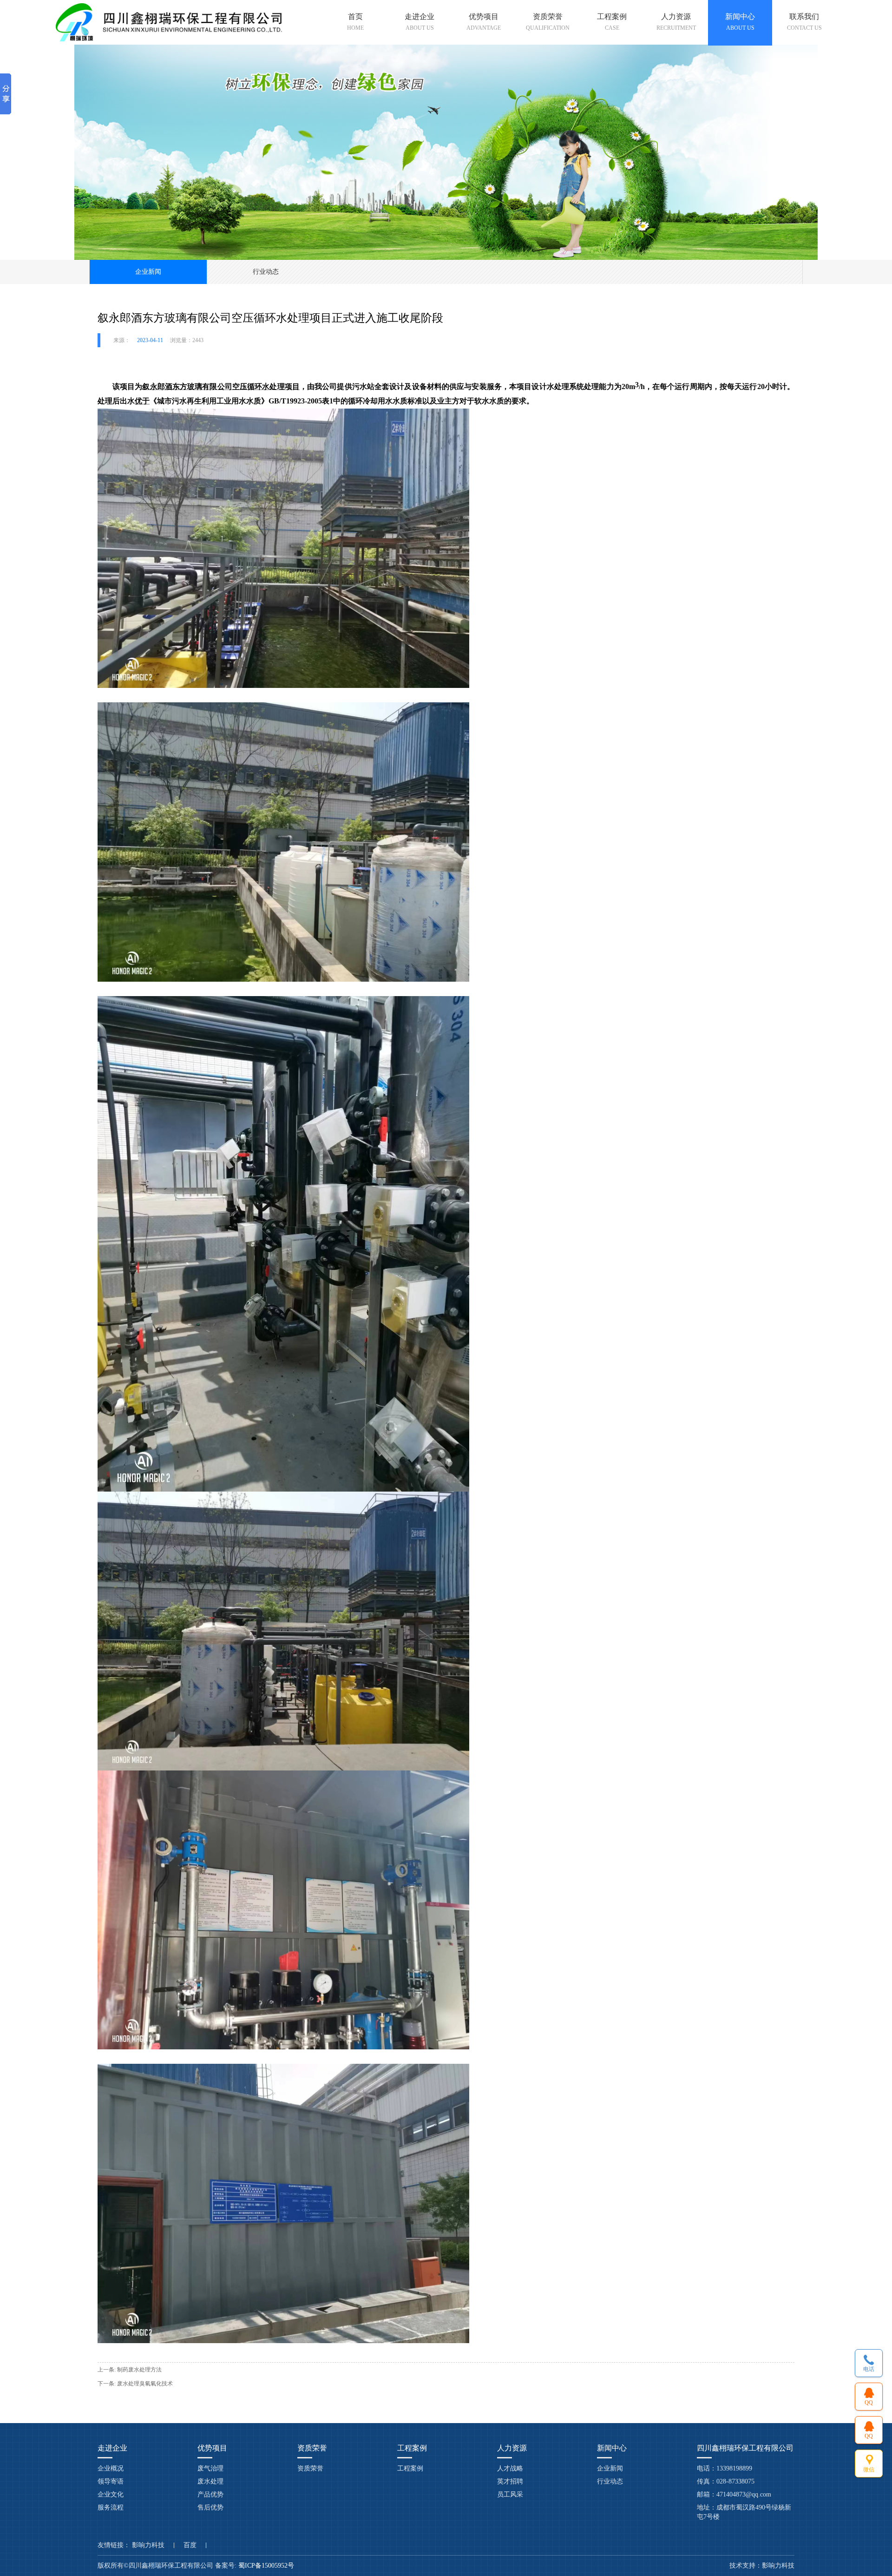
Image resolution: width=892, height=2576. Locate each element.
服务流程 (111, 2507)
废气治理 (210, 2468)
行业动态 (266, 272)
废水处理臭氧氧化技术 (145, 2384)
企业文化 (111, 2494)
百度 (190, 2545)
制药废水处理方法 (139, 2370)
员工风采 (510, 2494)
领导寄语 (111, 2481)
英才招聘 (510, 2481)
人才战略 (510, 2468)
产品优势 (210, 2494)
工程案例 (410, 2468)
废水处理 (210, 2481)
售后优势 (210, 2507)
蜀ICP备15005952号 (267, 2566)
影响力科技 (148, 2545)
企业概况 (111, 2468)
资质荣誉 (310, 2468)
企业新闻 (148, 272)
